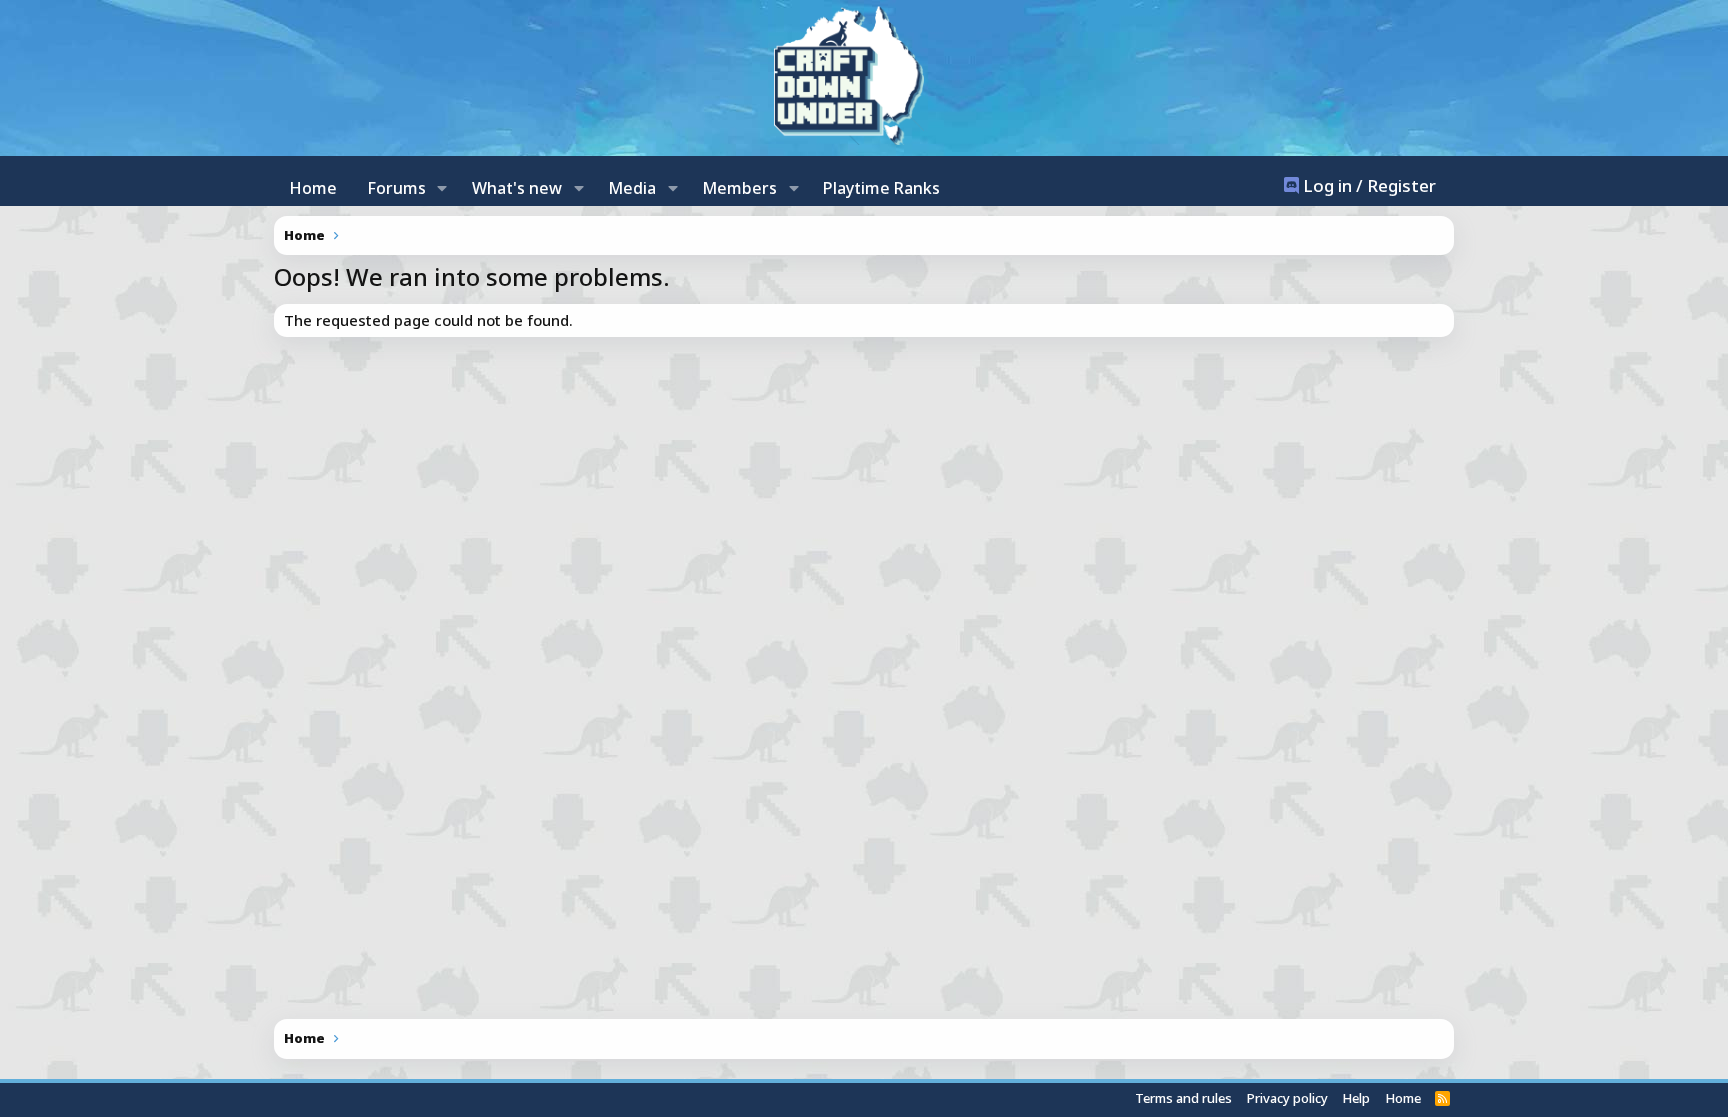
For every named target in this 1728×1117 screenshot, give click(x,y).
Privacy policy (1287, 1098)
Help (1356, 1098)
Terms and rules (1183, 1098)
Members (739, 188)
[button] (442, 188)
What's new (517, 188)
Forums (396, 188)
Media (632, 188)
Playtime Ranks (881, 188)
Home (313, 188)
